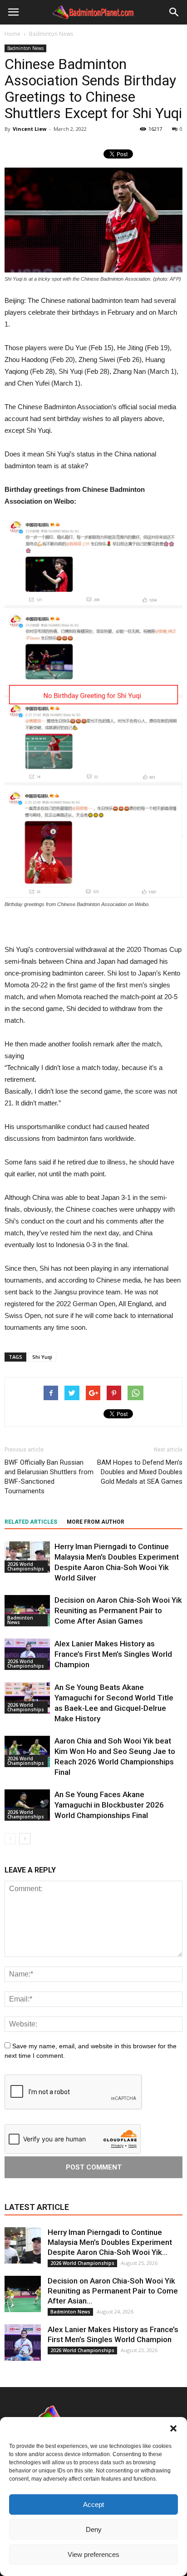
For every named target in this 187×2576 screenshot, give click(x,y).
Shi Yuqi (42, 1357)
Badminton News (25, 48)
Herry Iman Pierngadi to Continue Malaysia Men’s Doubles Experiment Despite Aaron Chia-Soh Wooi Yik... (110, 2242)
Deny (94, 2529)
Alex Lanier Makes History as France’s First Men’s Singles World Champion (113, 1654)
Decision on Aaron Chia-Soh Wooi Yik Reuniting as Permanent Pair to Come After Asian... (113, 2291)
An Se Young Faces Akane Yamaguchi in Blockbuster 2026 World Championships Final (109, 1805)
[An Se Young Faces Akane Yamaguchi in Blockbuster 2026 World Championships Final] (27, 1805)
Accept (93, 2504)
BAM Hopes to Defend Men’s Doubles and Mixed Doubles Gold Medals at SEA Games (140, 1472)
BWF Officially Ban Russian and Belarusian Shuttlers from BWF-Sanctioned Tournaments (49, 1477)
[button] (173, 2428)
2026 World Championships (26, 1566)
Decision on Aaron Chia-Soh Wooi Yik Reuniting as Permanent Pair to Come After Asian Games (118, 1610)
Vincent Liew (30, 129)
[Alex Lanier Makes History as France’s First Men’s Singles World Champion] (27, 1654)
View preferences (93, 2554)
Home (12, 34)
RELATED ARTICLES (31, 1522)
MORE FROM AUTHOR (96, 1522)
